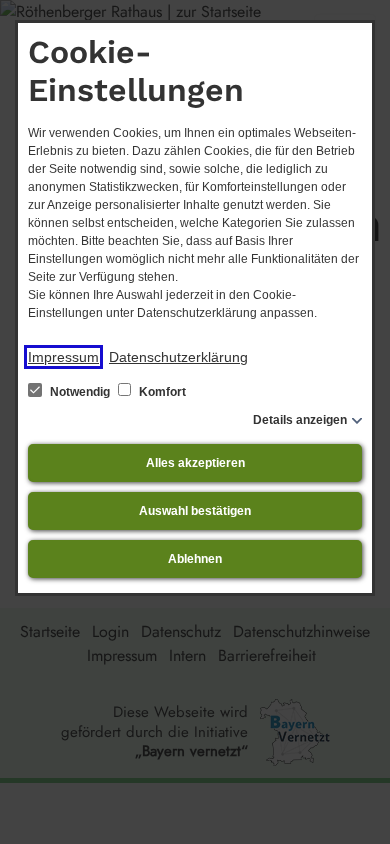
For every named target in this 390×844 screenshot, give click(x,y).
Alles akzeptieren (195, 463)
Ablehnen (195, 559)
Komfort (161, 392)
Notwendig (80, 392)
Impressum (63, 357)
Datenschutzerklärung (178, 357)
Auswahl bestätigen (195, 511)
